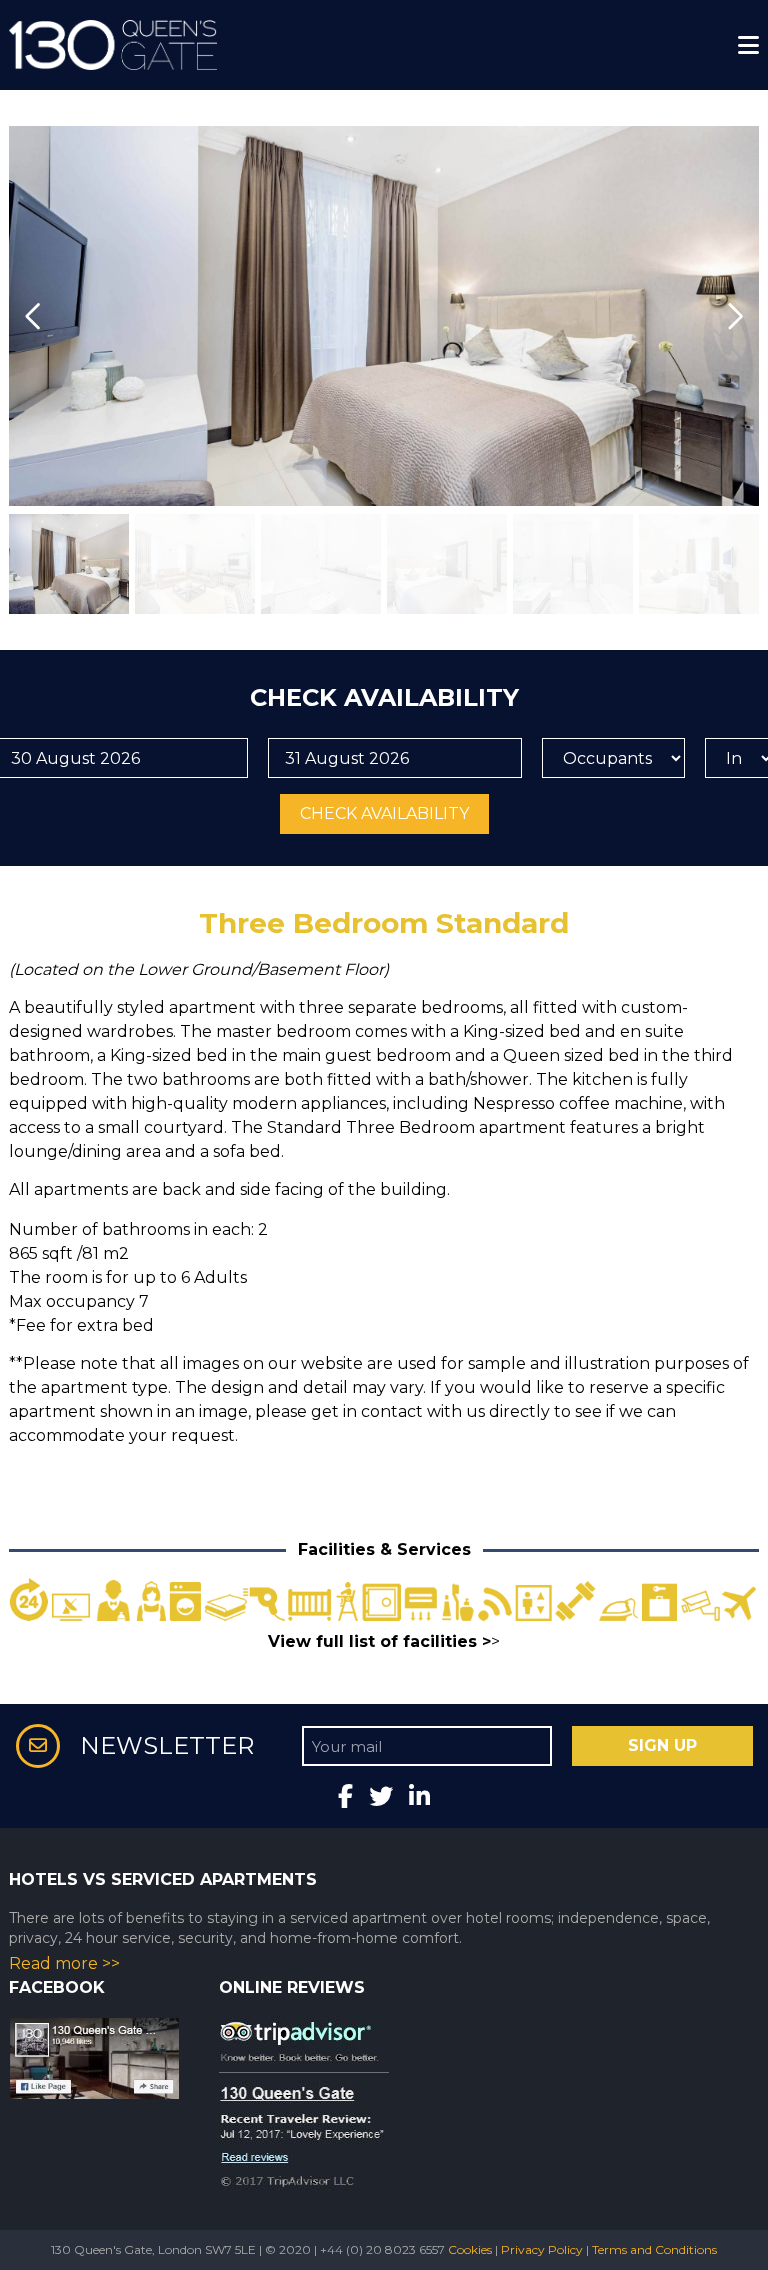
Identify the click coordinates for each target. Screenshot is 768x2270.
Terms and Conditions (654, 2249)
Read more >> (64, 1963)
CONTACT (57, 43)
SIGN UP (662, 1745)
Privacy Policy (542, 2249)
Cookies (470, 2249)
